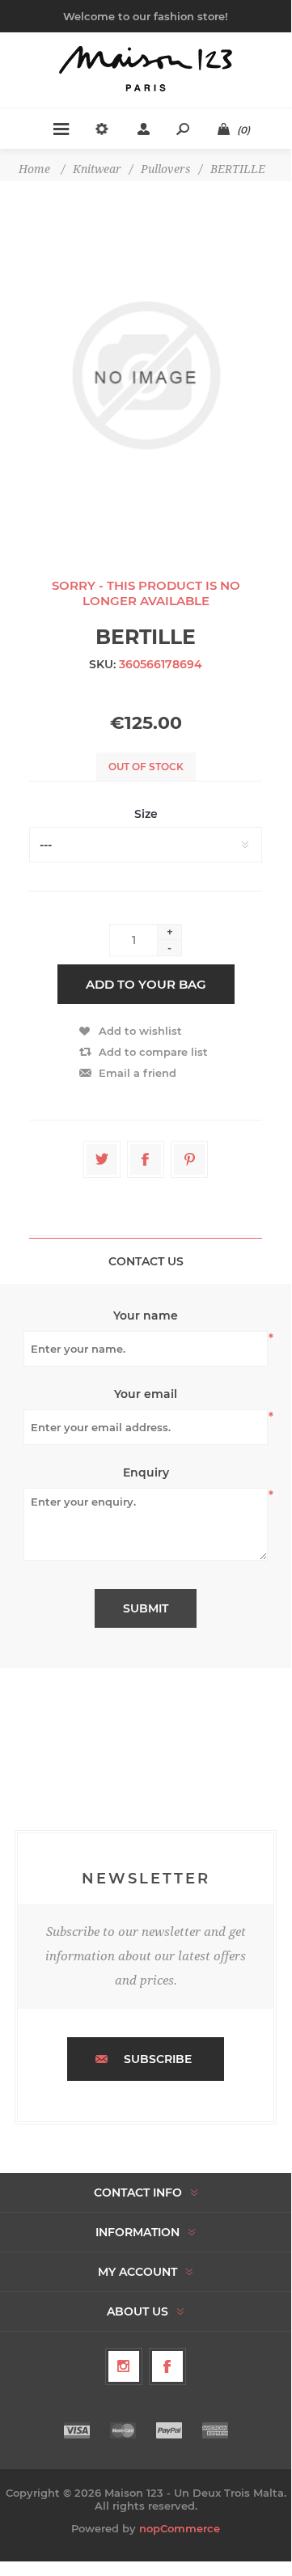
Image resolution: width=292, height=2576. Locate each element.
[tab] (146, 1261)
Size (146, 814)
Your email (146, 1394)
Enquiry (146, 1472)
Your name (146, 1316)
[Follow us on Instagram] (124, 2366)
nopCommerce (180, 2528)
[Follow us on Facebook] (167, 2366)
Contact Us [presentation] (146, 1261)
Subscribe (158, 2059)
